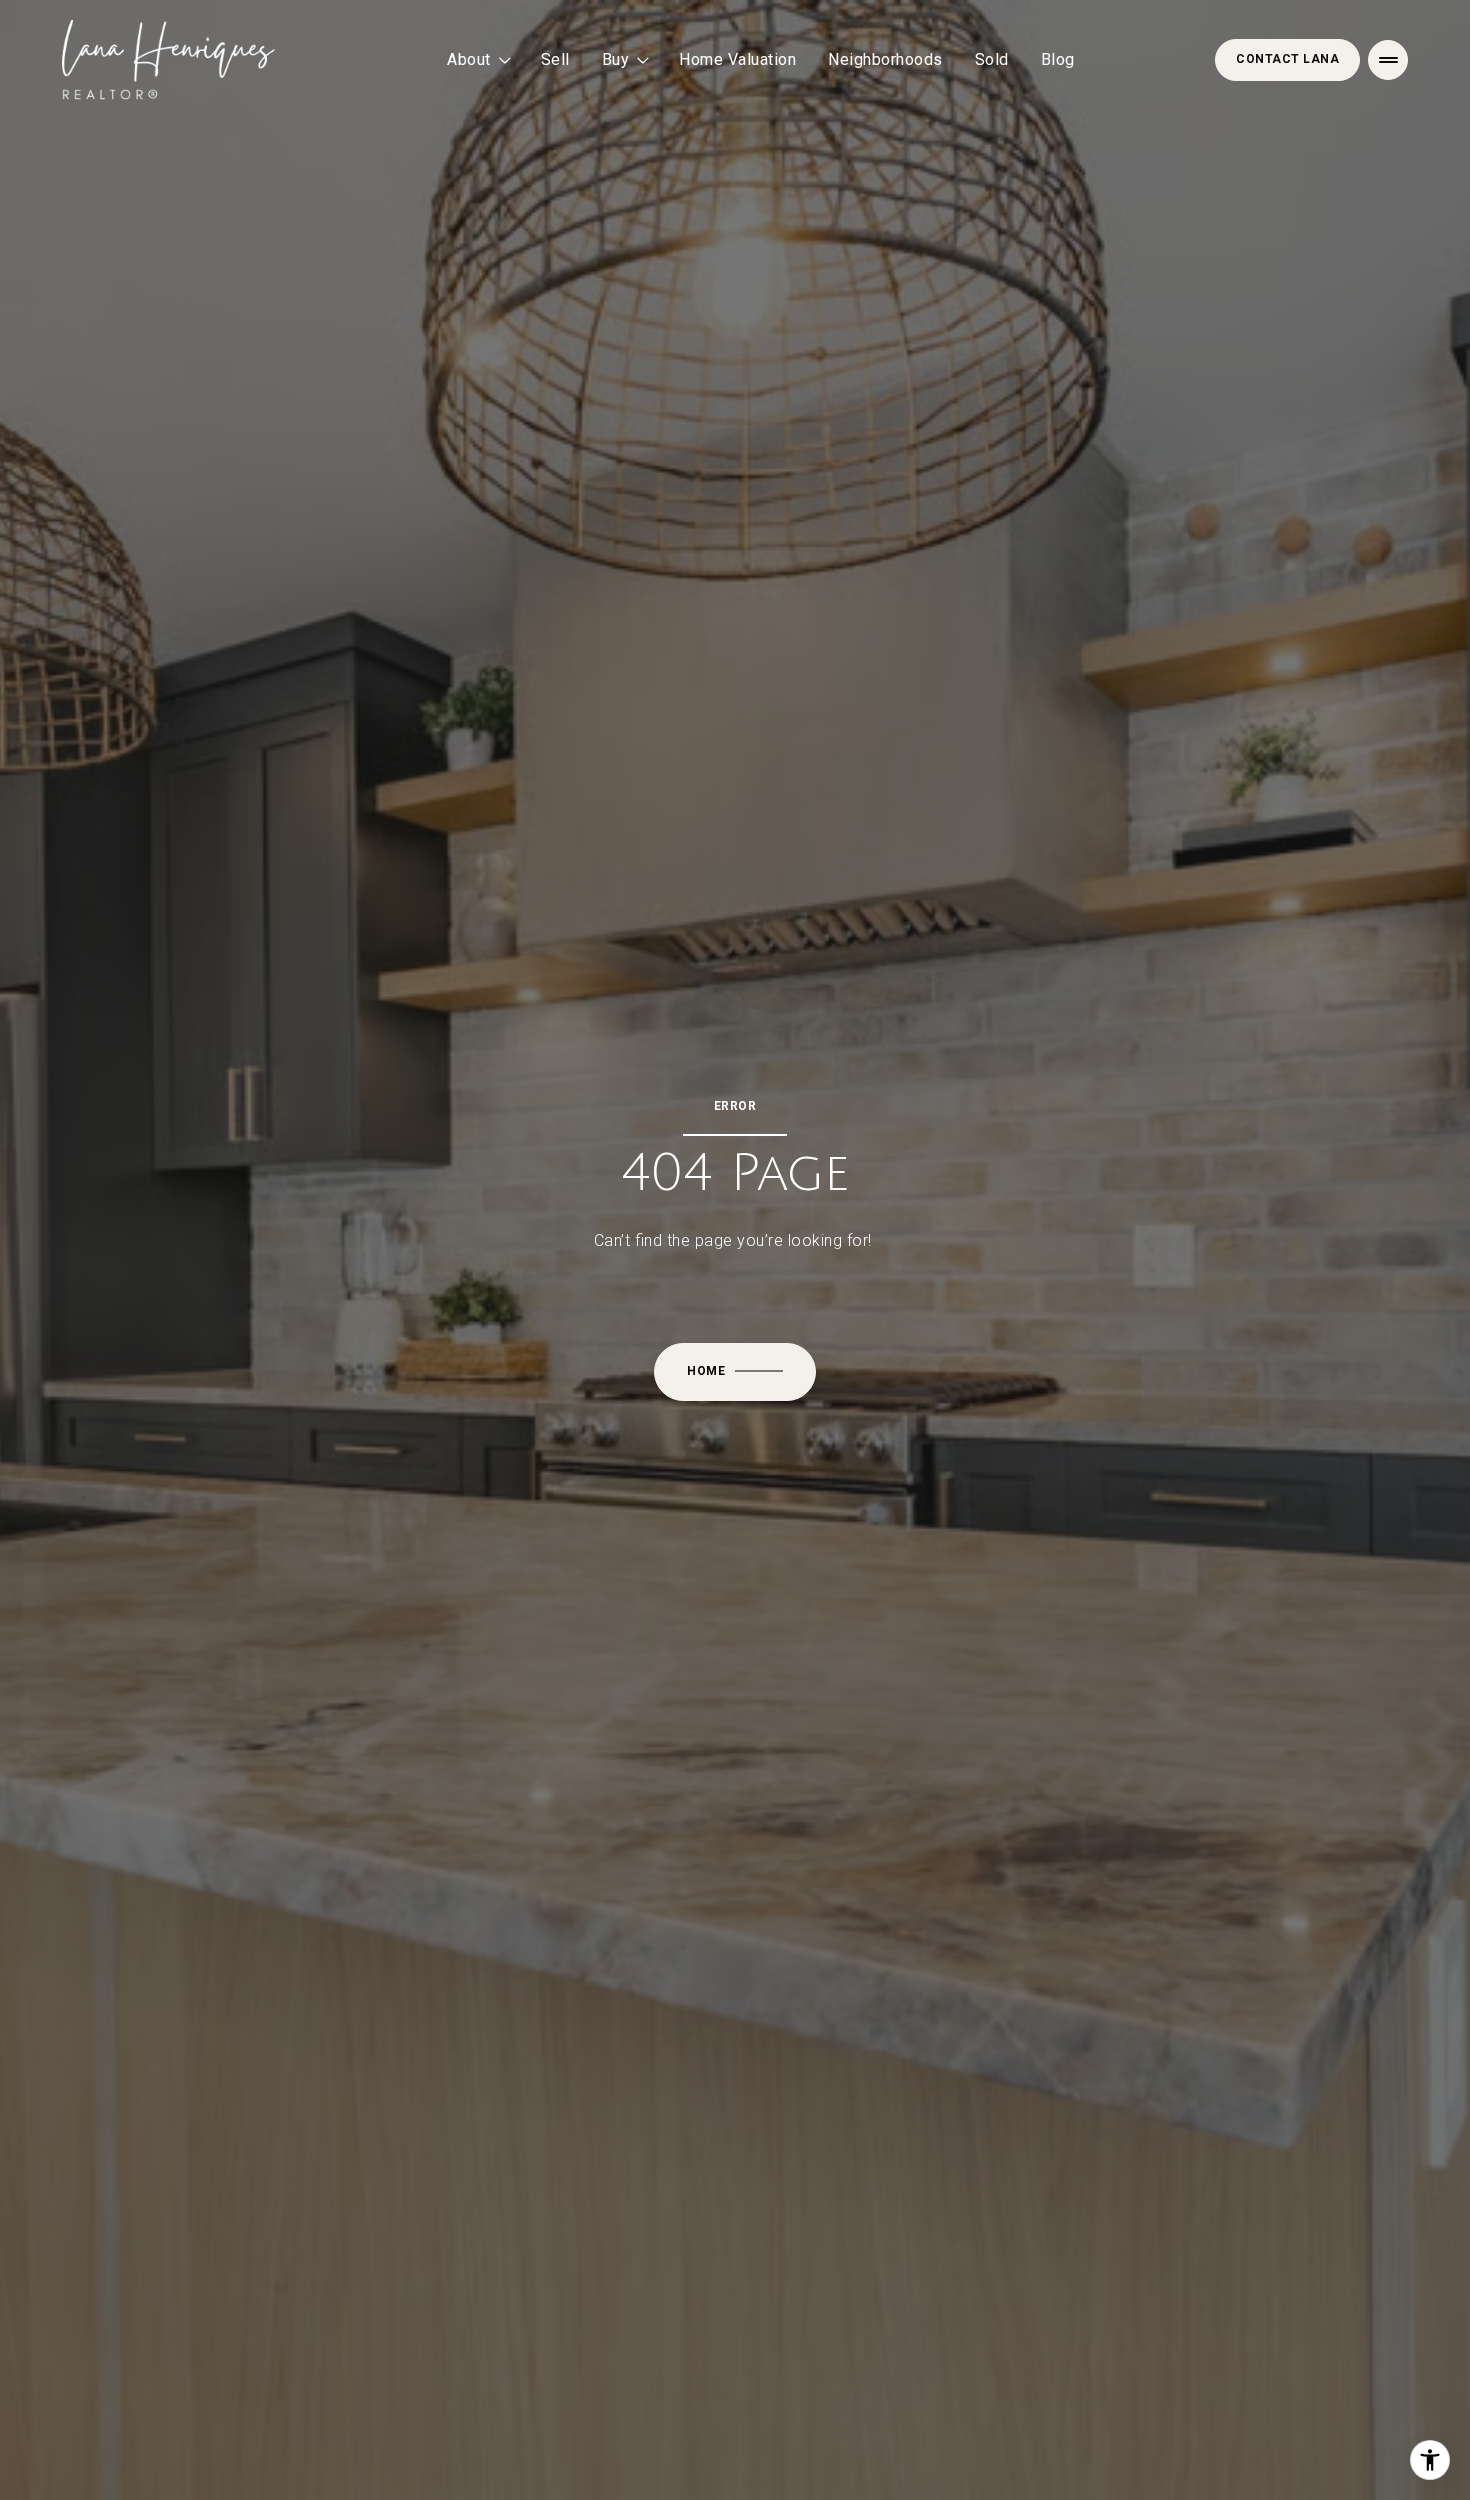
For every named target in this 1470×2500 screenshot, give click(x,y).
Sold (992, 59)
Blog (1058, 59)
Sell (555, 59)
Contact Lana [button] (1287, 59)
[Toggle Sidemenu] (1388, 60)
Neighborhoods (885, 59)
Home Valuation (737, 59)
